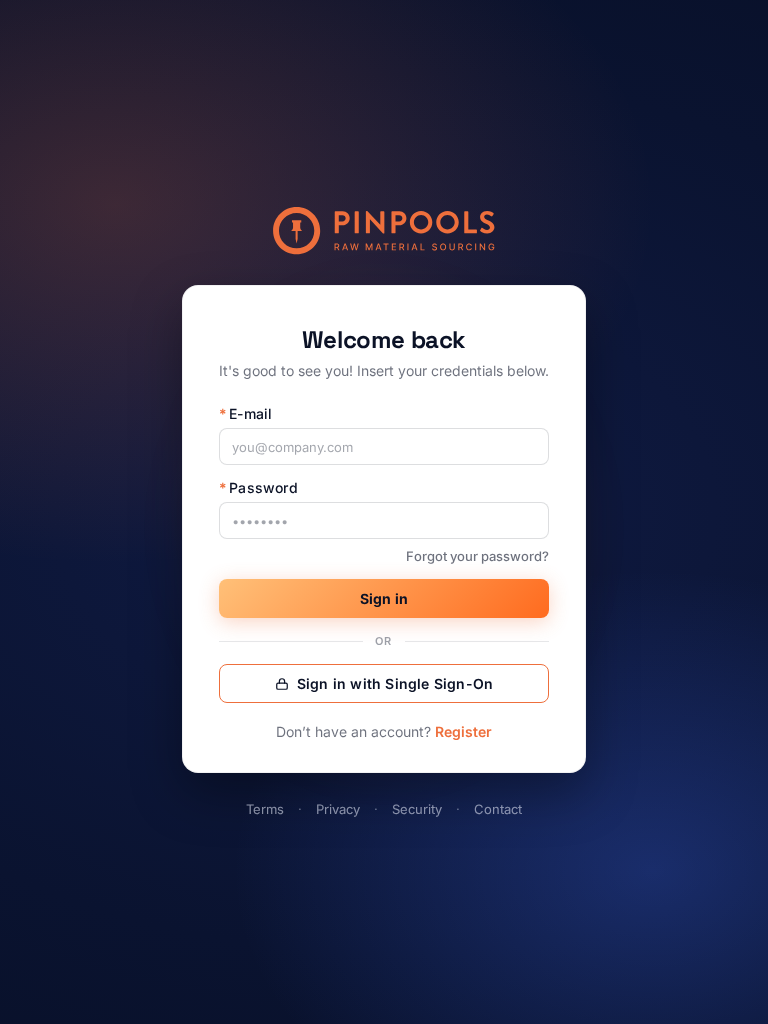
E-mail (245, 413)
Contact (498, 809)
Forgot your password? (477, 556)
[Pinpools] (384, 231)
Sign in (384, 598)
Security (417, 809)
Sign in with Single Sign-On (395, 683)
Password (258, 487)
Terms (265, 809)
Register (463, 731)
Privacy (338, 809)
